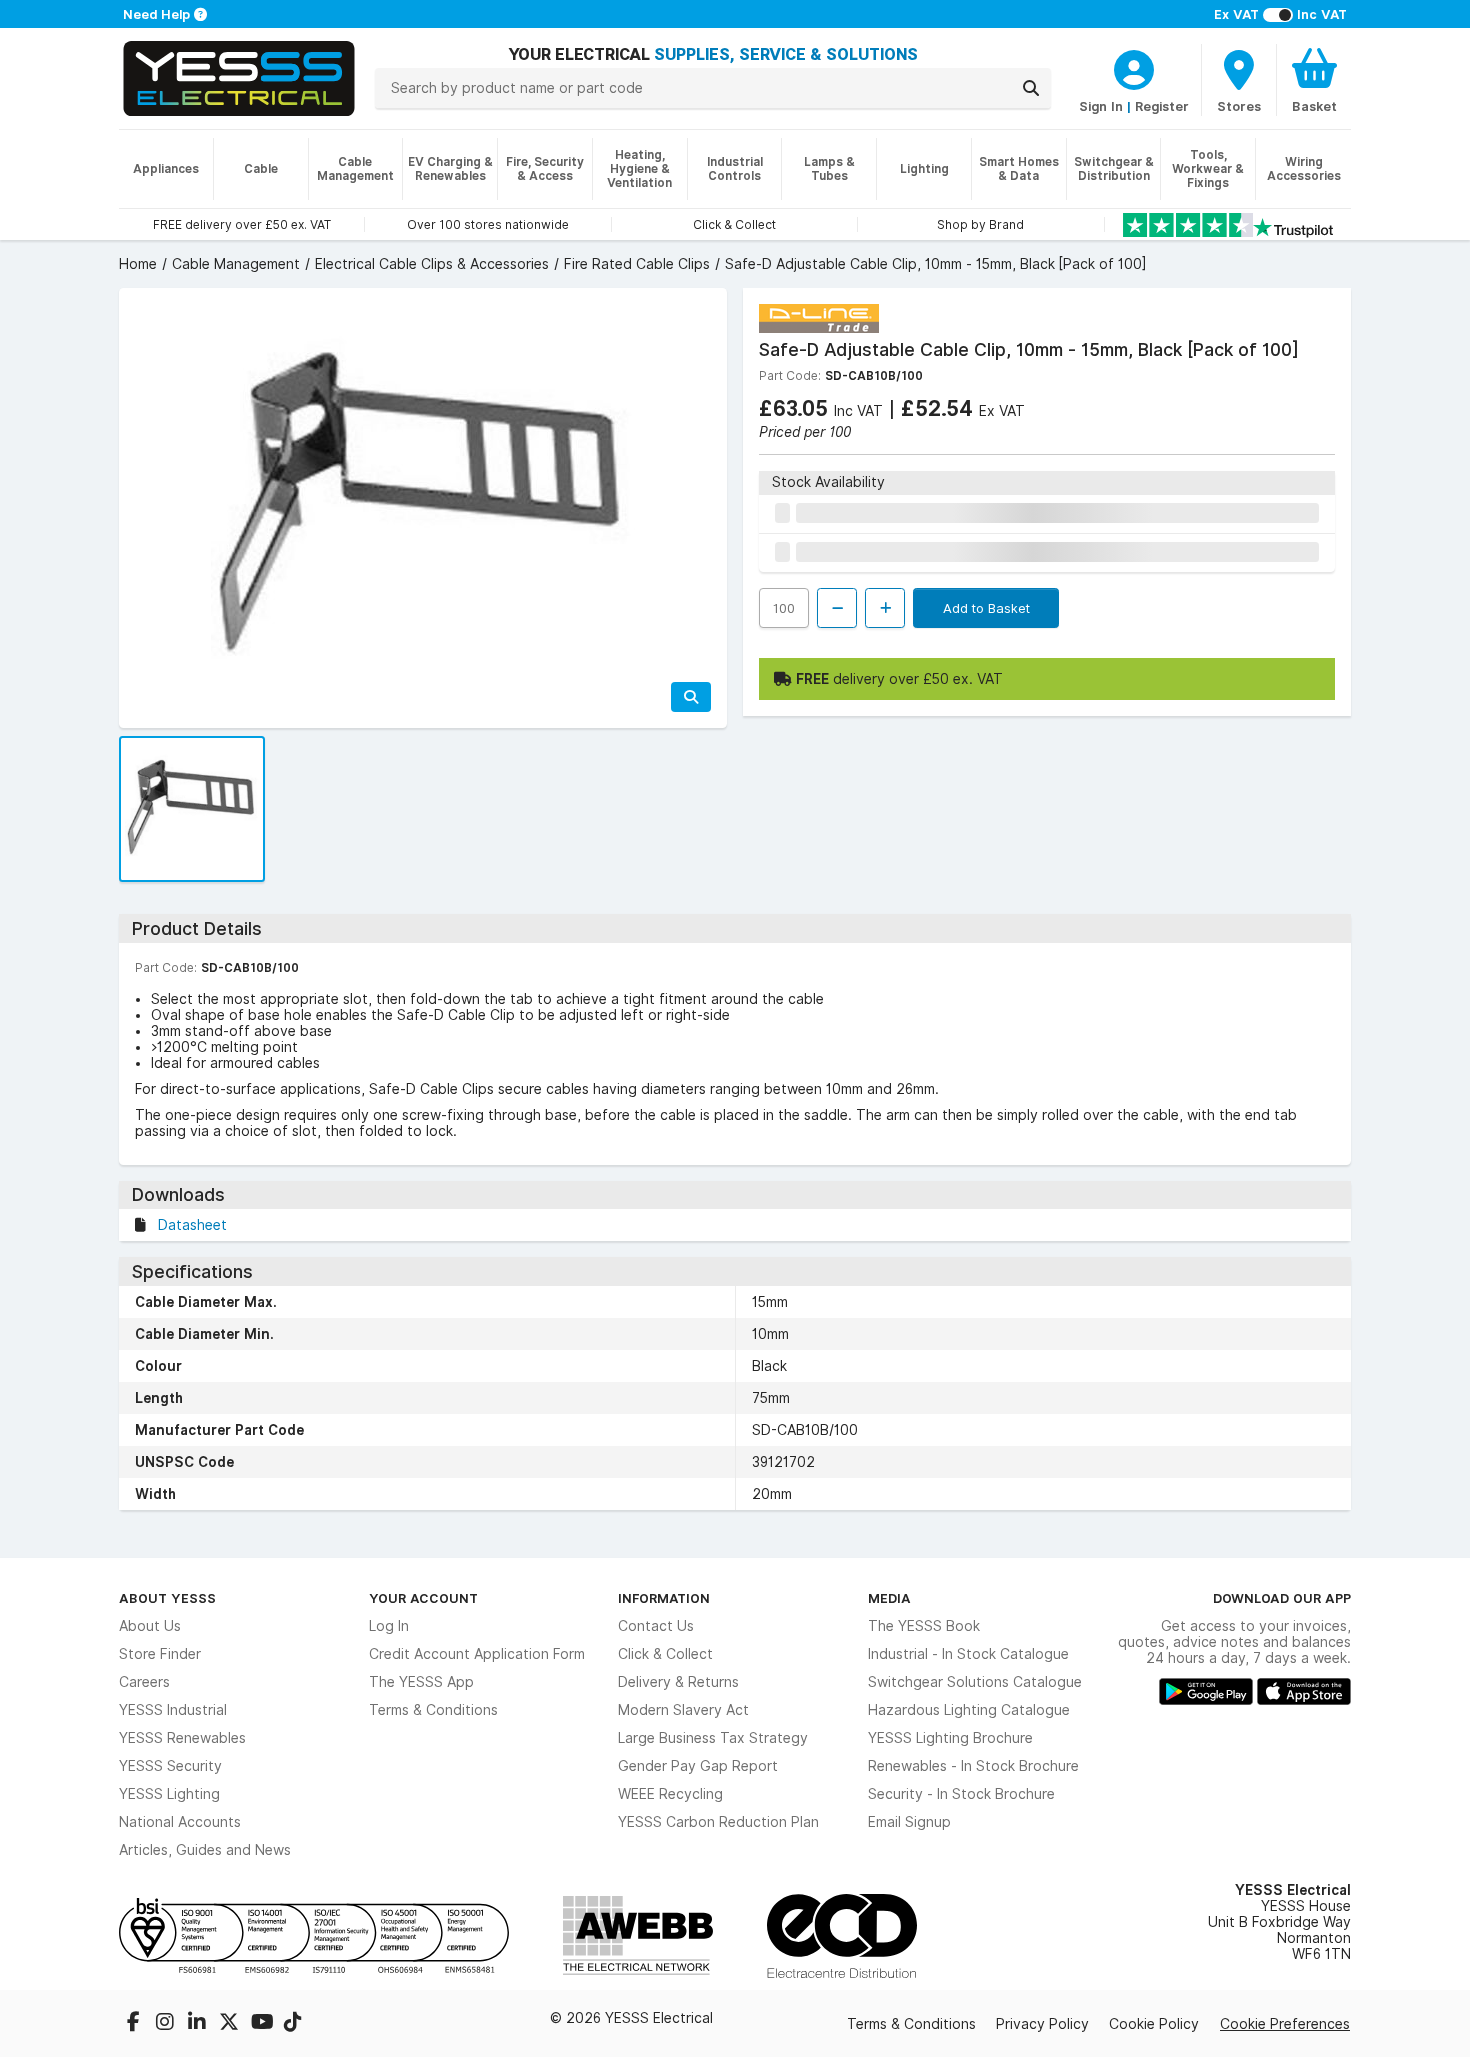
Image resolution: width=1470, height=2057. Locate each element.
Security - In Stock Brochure (961, 1794)
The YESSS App (421, 1682)
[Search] (1031, 88)
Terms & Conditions (433, 1710)
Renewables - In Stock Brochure (973, 1766)
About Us (150, 1626)
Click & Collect (665, 1654)
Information (664, 1598)
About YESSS (167, 1598)
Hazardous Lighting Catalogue (969, 1710)
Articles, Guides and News (205, 1850)
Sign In (1101, 106)
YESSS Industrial (173, 1710)
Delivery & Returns (678, 1682)
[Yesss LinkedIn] (199, 2024)
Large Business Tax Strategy (713, 1738)
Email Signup (909, 1822)
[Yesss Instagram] (167, 2024)
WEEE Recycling (670, 1794)
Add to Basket (986, 608)
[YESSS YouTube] (263, 2024)
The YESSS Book (924, 1626)
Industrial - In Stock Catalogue (968, 1654)
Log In (389, 1626)
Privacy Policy (1042, 2024)
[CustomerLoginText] (1134, 67)
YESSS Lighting (169, 1794)
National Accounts (180, 1822)
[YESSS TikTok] (293, 2024)
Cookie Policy (1154, 2024)
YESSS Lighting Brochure (950, 1738)
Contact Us (656, 1626)
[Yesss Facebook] (135, 2024)
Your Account (423, 1598)
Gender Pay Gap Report (698, 1766)
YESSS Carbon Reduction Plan (718, 1822)
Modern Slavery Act (683, 1710)
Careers (144, 1682)
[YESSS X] (231, 2024)
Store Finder (160, 1654)
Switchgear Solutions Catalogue (975, 1682)
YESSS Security (170, 1766)
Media (889, 1598)
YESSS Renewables (182, 1738)
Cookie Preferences (1285, 2024)
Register (1162, 106)
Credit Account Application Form (477, 1654)
